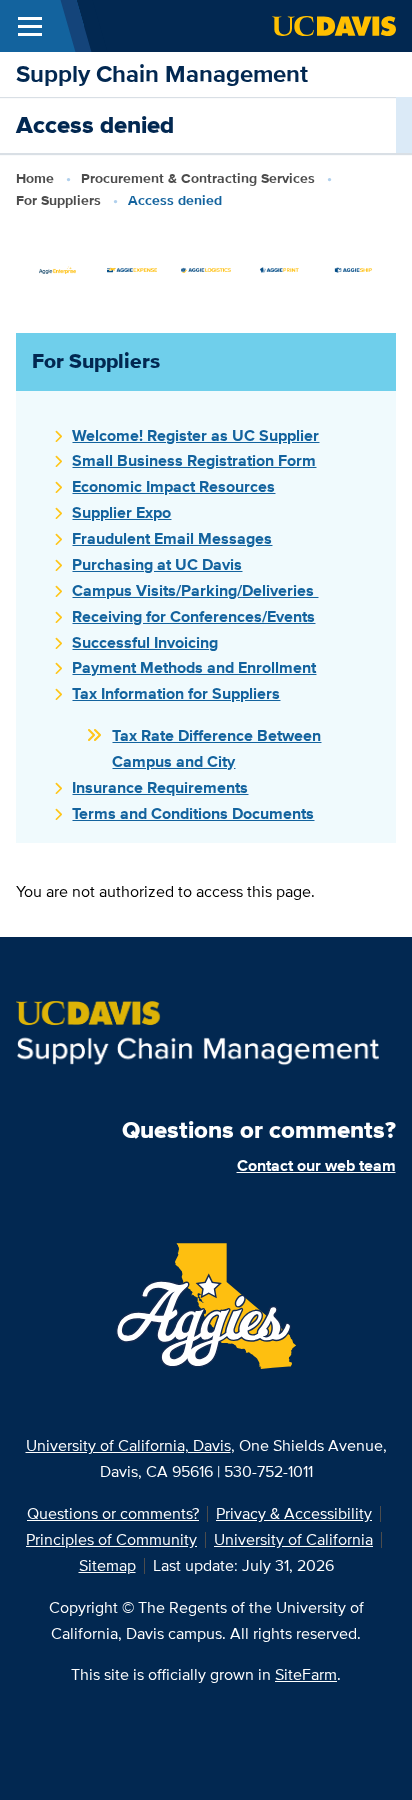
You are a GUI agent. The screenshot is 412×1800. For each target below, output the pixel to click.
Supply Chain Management (162, 73)
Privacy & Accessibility (294, 1513)
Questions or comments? (113, 1513)
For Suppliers (58, 200)
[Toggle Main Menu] (30, 26)
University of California (293, 1539)
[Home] (197, 1032)
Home (35, 178)
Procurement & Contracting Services (198, 178)
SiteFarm (306, 1674)
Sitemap (107, 1565)
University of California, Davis (128, 1445)
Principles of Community (111, 1539)
